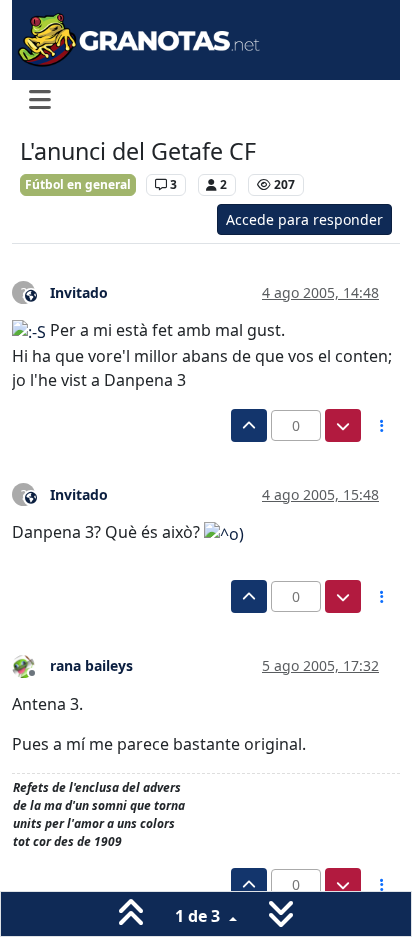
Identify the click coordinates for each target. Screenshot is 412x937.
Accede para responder (304, 219)
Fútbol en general (78, 184)
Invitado (79, 292)
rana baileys (91, 665)
